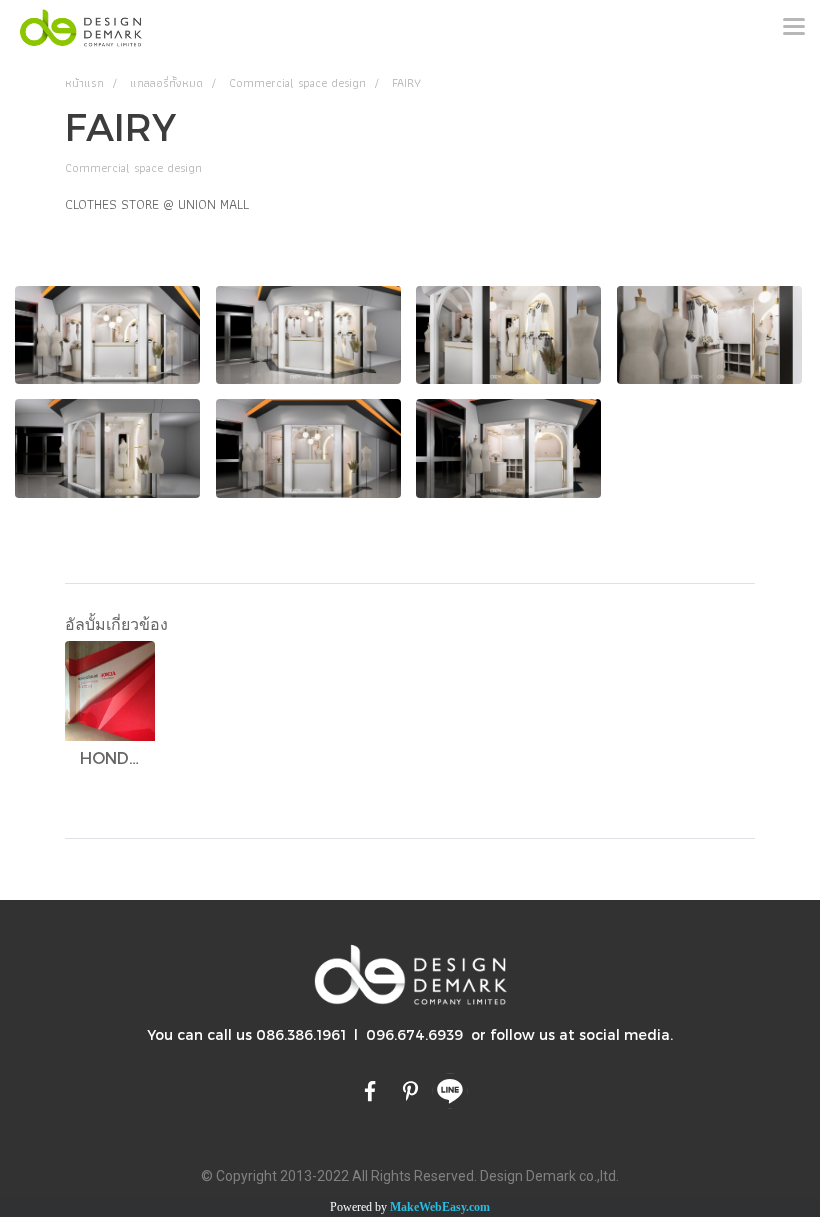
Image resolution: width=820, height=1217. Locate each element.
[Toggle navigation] (794, 28)
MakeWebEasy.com (440, 1207)
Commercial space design (133, 167)
